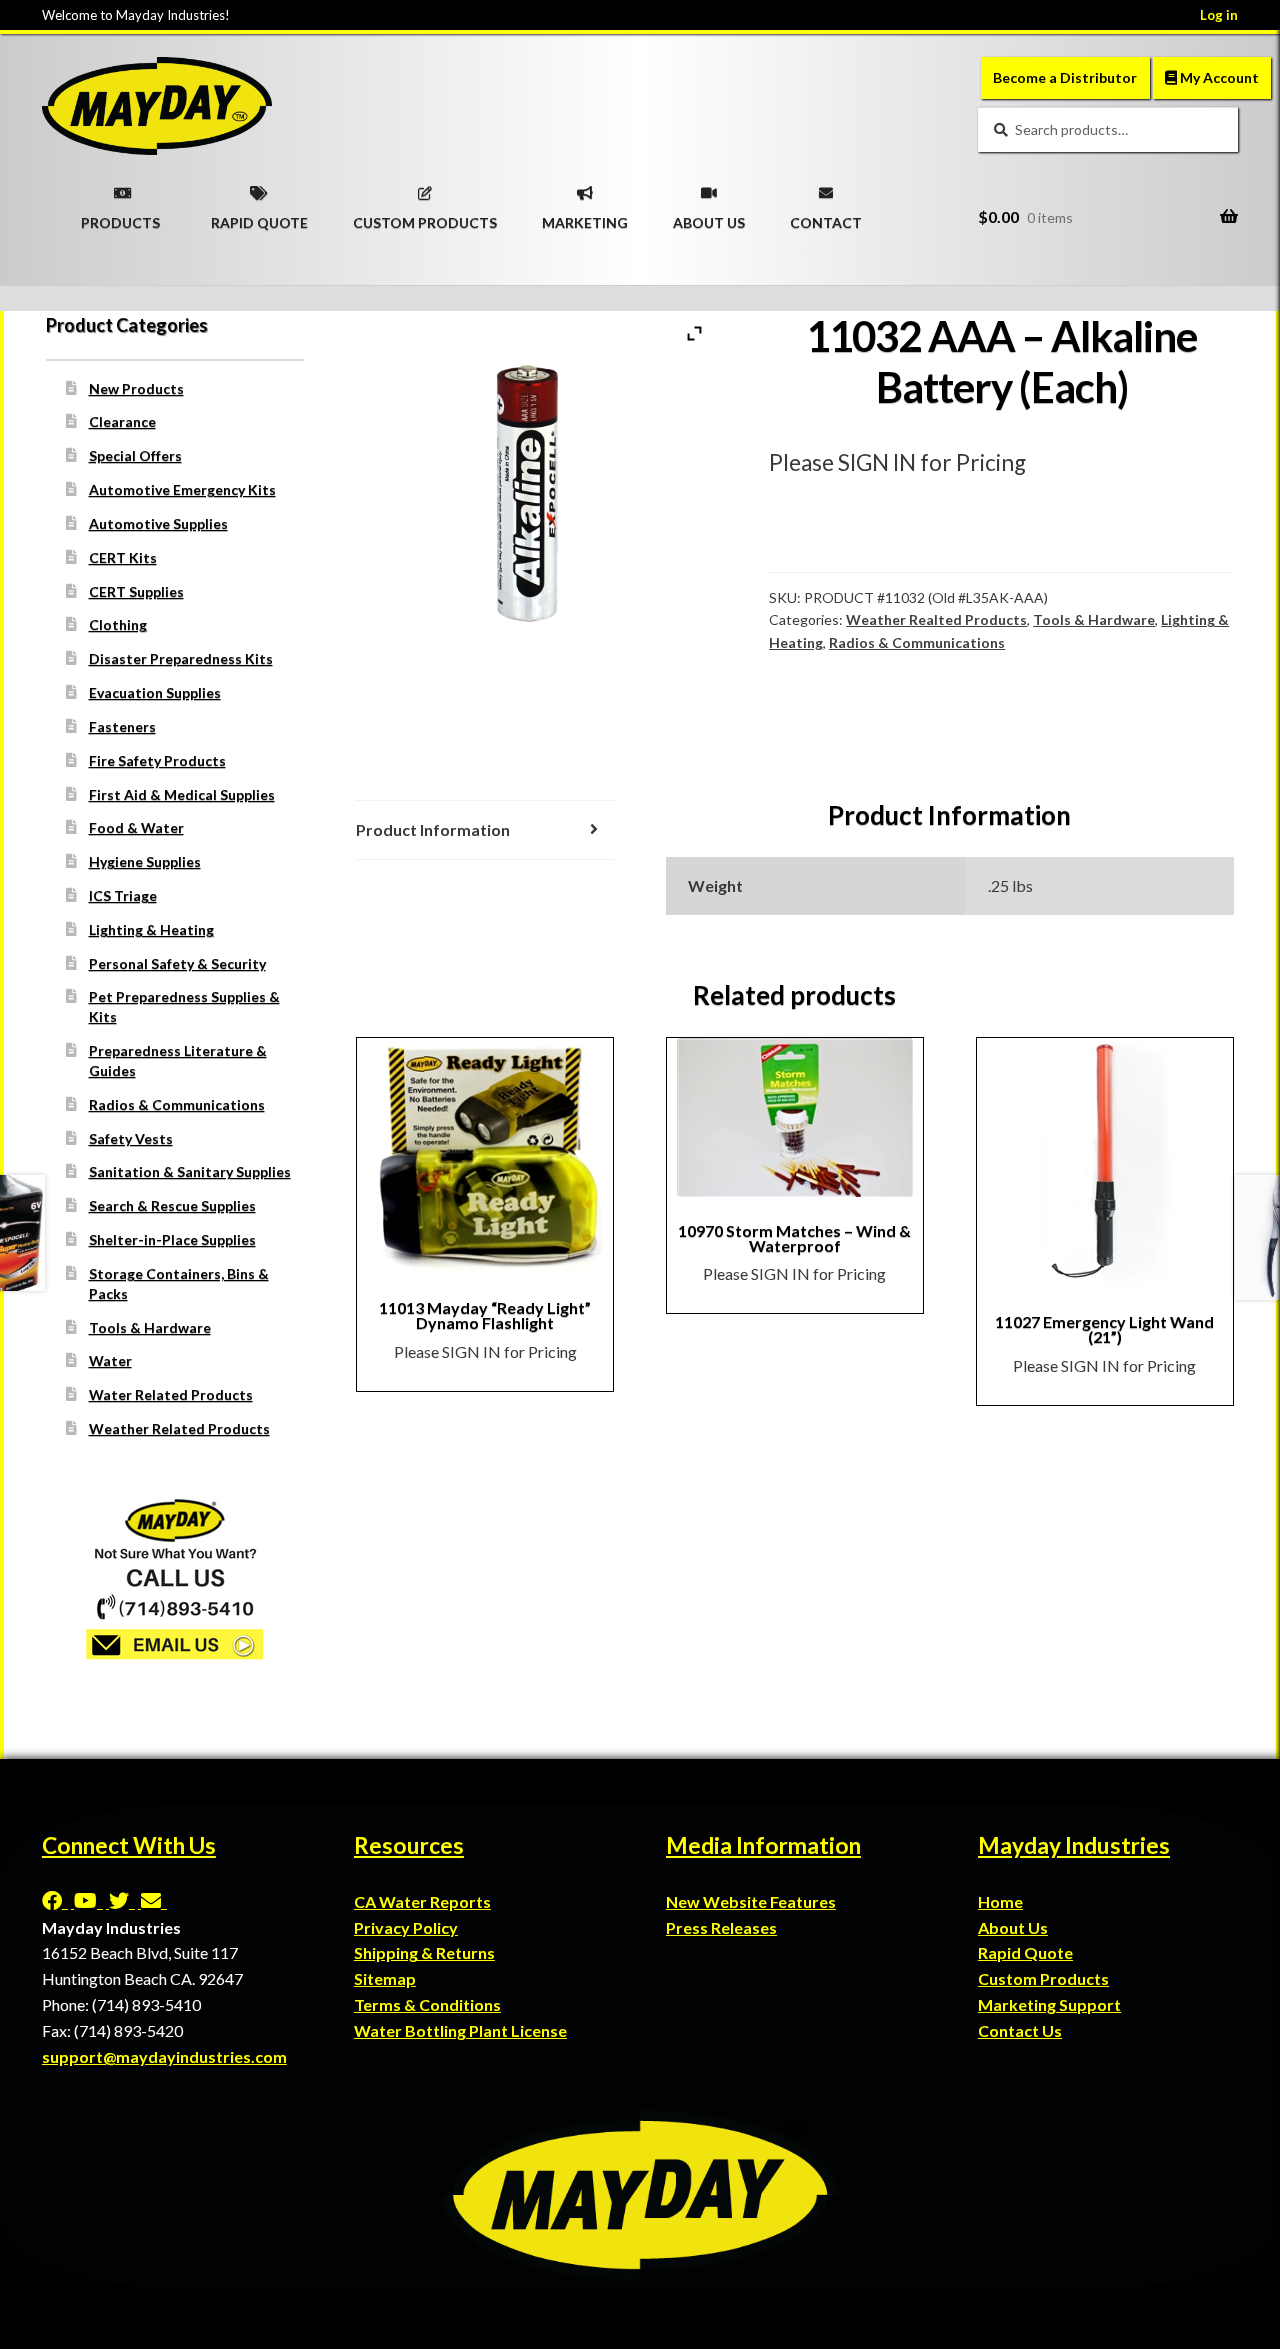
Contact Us (1020, 2030)
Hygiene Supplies (145, 861)
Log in (1219, 15)
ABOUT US (709, 216)
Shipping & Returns (424, 1952)
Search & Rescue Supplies (172, 1205)
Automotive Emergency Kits (182, 489)
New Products (136, 388)
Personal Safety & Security (177, 963)
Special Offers (135, 455)
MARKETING (585, 216)
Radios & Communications (917, 642)
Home (1000, 1901)
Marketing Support (1049, 2004)
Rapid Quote (1025, 1952)
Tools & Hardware (1094, 619)
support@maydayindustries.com (164, 2056)
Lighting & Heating (151, 929)
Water (110, 1360)
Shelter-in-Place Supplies (172, 1239)
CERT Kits (123, 557)
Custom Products (1043, 1978)
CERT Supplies (136, 591)
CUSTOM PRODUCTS (425, 216)
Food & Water (136, 827)
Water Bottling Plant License (460, 2030)
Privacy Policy (406, 1927)
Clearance (122, 421)
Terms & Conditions (427, 2004)
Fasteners (122, 726)
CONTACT (826, 216)
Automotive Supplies (158, 523)
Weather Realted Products (936, 619)
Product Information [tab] (433, 829)
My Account (1218, 77)
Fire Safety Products (157, 760)
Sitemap (385, 1978)
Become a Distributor (1065, 77)
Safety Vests (131, 1138)
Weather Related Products (179, 1428)
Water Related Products (171, 1394)
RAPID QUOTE (259, 216)
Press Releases (721, 1927)
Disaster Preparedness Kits (181, 658)
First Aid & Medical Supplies (182, 794)
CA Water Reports (422, 1901)
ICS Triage (123, 895)
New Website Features (751, 1901)
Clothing (118, 624)
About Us (1013, 1927)
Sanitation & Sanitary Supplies (190, 1171)
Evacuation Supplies (155, 692)
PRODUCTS (120, 216)
